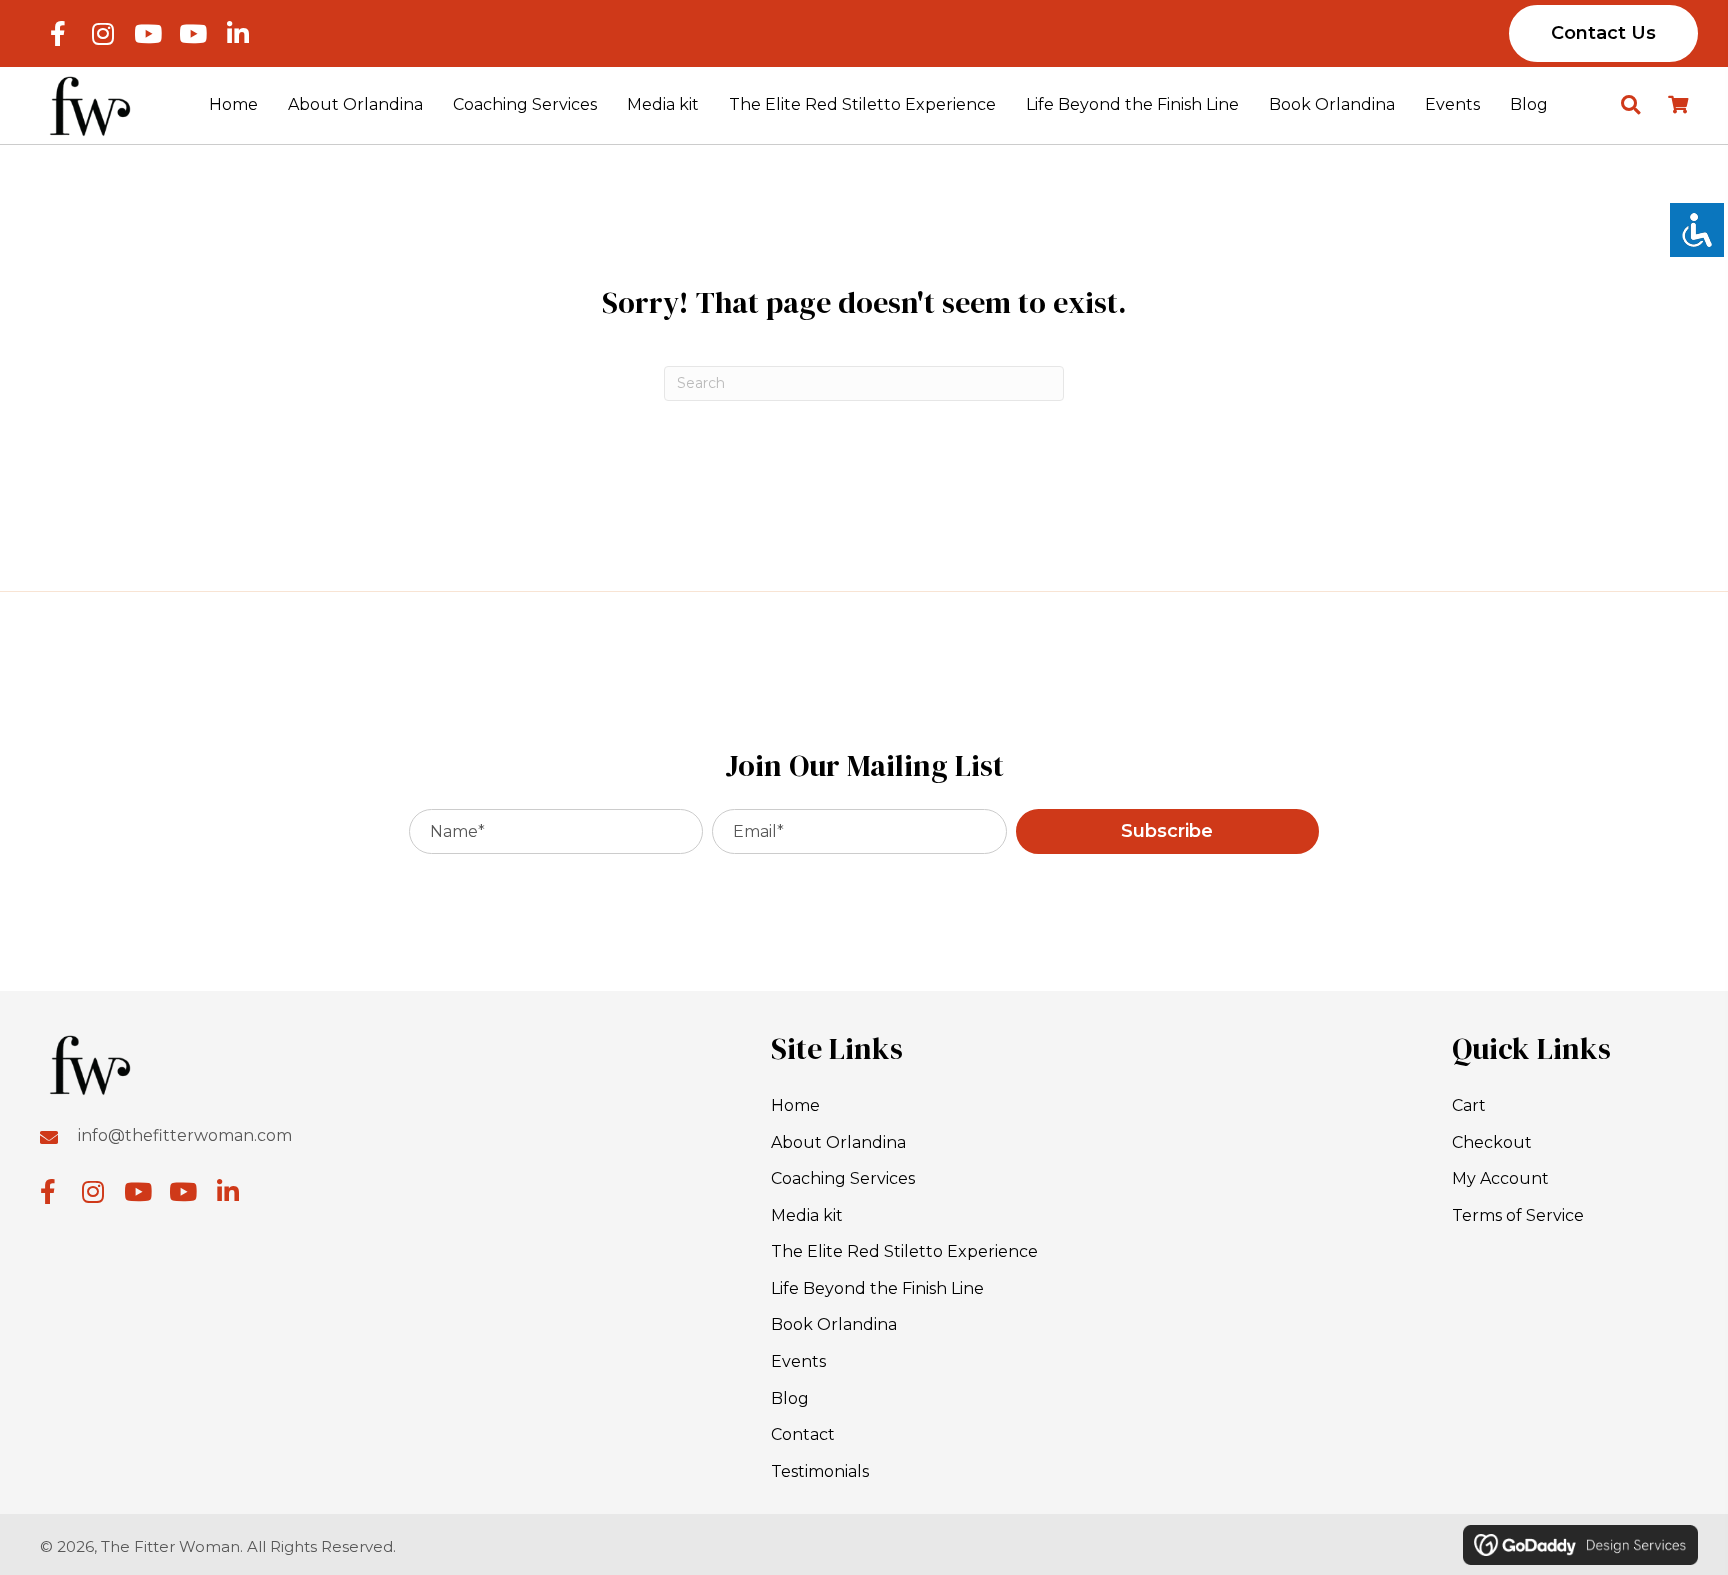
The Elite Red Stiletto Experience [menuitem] (904, 1251)
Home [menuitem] (795, 1105)
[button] (57, 33)
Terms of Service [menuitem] (1518, 1215)
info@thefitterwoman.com (185, 1135)
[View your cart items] (1678, 106)
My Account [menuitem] (1500, 1178)
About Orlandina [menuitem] (838, 1142)
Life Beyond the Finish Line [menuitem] (877, 1288)
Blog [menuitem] (790, 1398)
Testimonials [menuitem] (820, 1471)
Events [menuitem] (798, 1361)
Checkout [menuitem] (1492, 1142)
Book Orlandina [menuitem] (834, 1324)
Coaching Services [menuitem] (843, 1178)
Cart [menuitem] (1469, 1105)
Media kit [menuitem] (807, 1215)
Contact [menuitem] (803, 1434)
